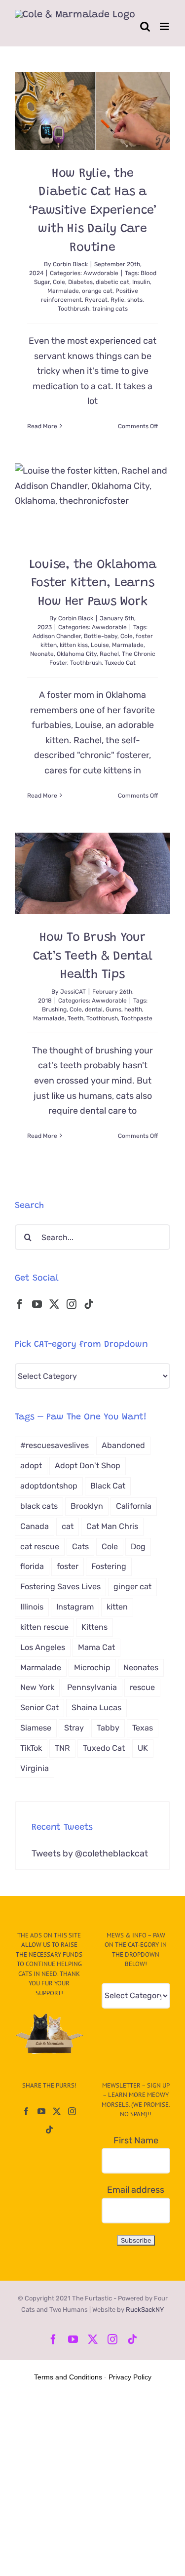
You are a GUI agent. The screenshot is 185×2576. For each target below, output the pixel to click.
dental (94, 1009)
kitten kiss (74, 645)
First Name (136, 2140)
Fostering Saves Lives (60, 1587)
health (133, 1009)
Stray (74, 1728)
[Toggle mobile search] (145, 26)
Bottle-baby (101, 636)
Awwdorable (101, 273)
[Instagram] (72, 1304)
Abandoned (123, 1445)
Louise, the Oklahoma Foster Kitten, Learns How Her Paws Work (93, 584)
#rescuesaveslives (55, 1445)
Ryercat (96, 300)
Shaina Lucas (96, 1708)
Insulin (141, 282)
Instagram (75, 1607)
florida (32, 1566)
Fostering (109, 1566)
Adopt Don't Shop (88, 1466)
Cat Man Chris (112, 1526)
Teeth (75, 1018)
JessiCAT (73, 992)
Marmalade (63, 291)
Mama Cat (96, 1647)
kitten (117, 1607)
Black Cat (108, 1486)
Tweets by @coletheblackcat (90, 1853)
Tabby (108, 1728)
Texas (143, 1728)
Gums (113, 1009)
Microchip (92, 1668)
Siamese (36, 1728)
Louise (100, 645)
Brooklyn (87, 1506)
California (134, 1506)
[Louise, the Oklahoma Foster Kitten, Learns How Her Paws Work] (92, 502)
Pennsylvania (92, 1687)
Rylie (117, 300)
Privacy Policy (130, 2377)
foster (68, 1566)
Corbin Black (70, 264)
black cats (39, 1506)
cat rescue (40, 1547)
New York (37, 1687)
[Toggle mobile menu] (165, 26)
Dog (138, 1547)
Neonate (42, 654)
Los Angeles (43, 1647)
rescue (142, 1687)
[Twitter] (54, 1304)
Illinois (32, 1607)
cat (68, 1526)
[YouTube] (37, 1304)
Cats (80, 1547)
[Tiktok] (89, 1304)
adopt (31, 1466)
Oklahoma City (77, 654)
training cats (110, 309)
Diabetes (80, 282)
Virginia (35, 1768)
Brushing (54, 1009)
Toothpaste (137, 1018)
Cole (59, 282)
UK (143, 1748)
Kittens (94, 1627)
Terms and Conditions (68, 2377)
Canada (35, 1526)
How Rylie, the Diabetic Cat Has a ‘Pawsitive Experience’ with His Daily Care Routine (92, 211)
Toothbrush (74, 309)
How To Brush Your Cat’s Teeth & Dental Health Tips (93, 957)
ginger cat (132, 1587)
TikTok (31, 1748)
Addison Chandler (57, 636)
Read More (42, 426)
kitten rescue (44, 1627)
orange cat (97, 291)
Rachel (109, 654)
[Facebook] (20, 1304)
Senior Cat (39, 1708)
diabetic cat (112, 282)
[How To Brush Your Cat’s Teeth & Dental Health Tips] (92, 873)
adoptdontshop (49, 1486)
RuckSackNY (145, 2310)
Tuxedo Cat (120, 663)
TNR (62, 1748)
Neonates (141, 1668)
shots (135, 300)
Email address (136, 2190)
